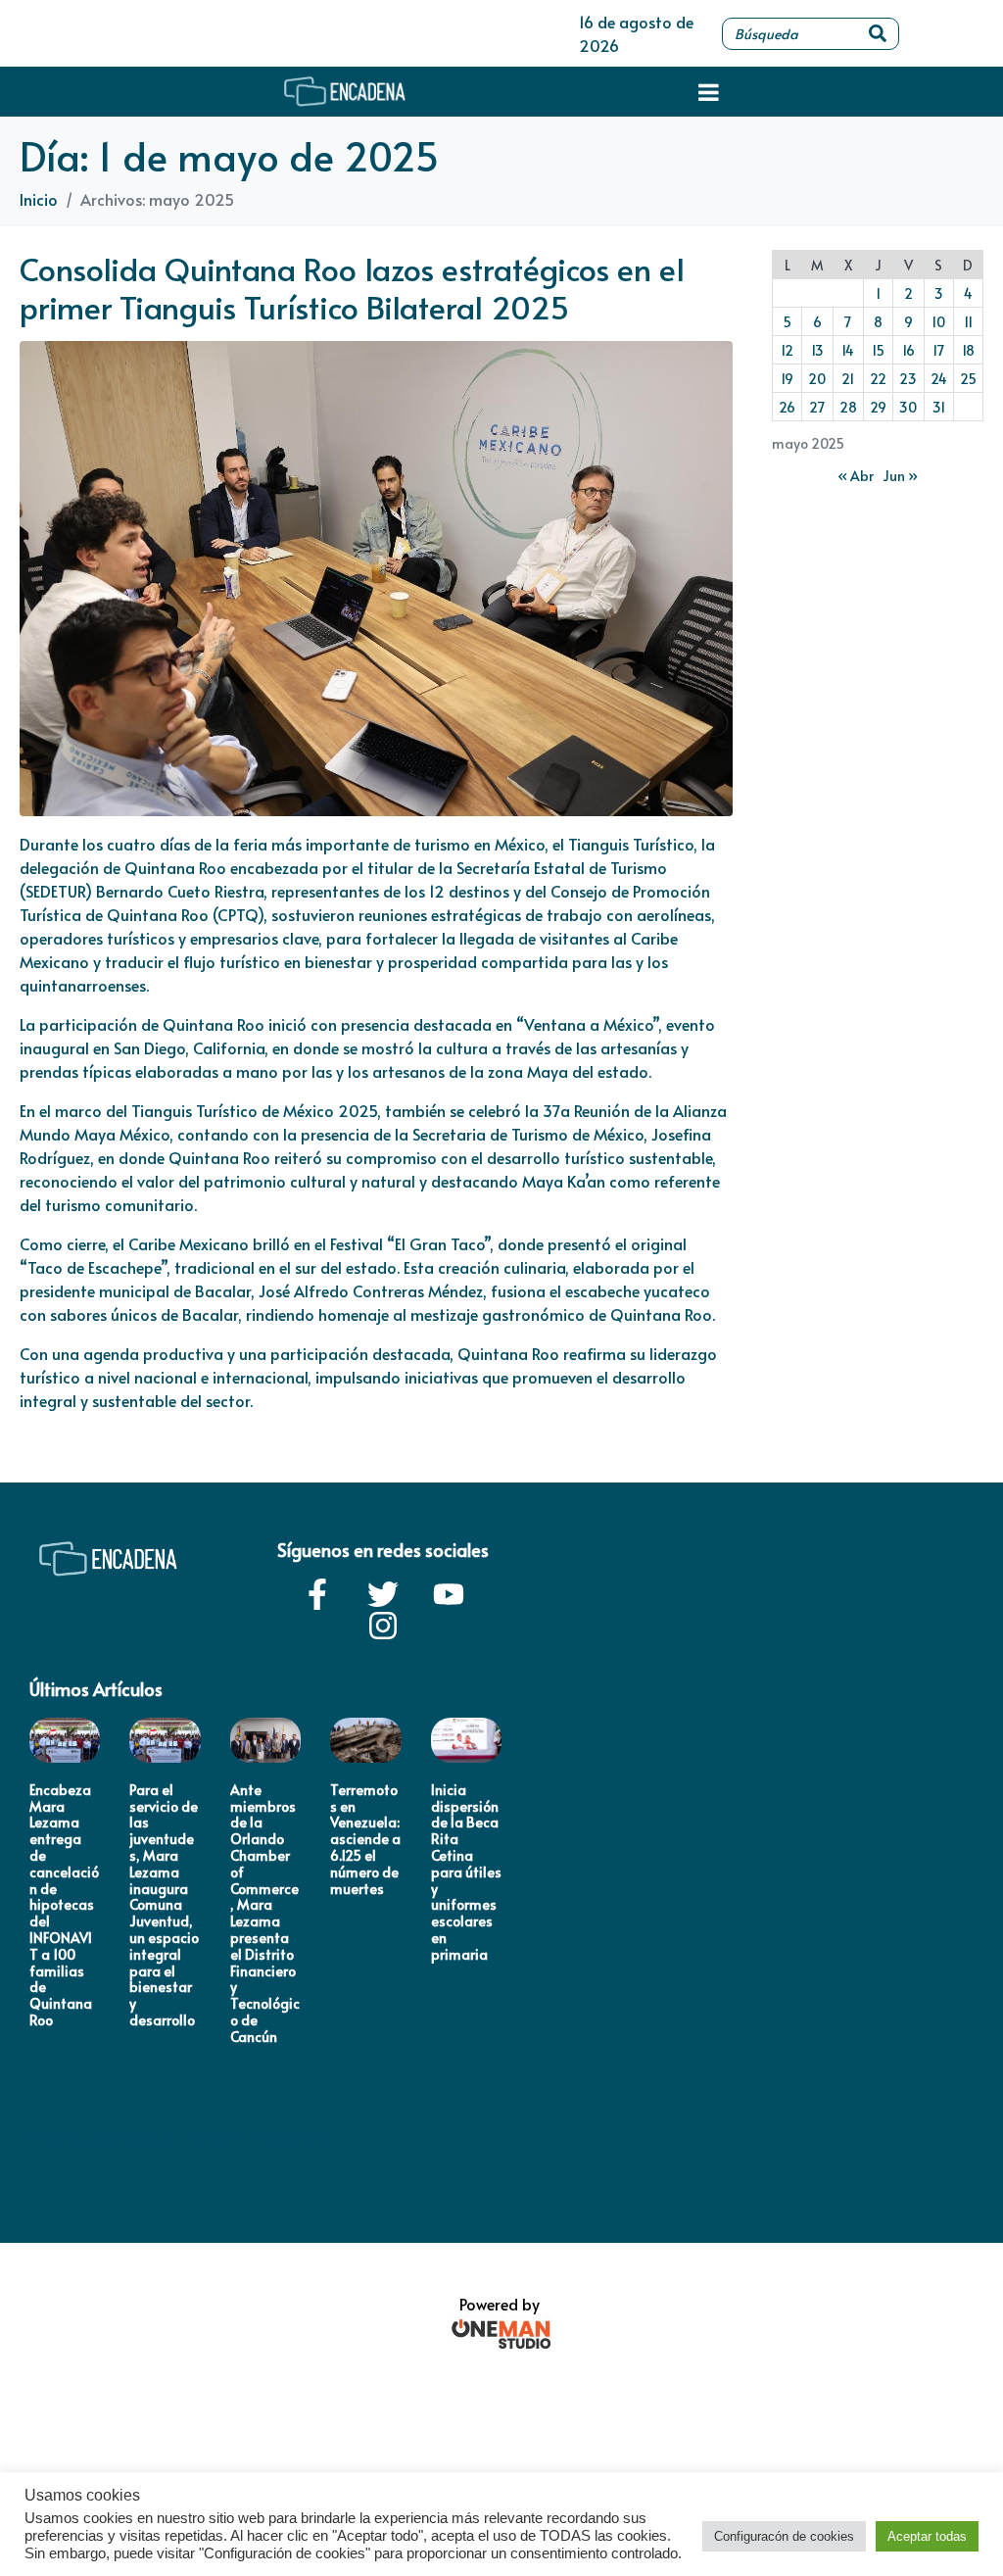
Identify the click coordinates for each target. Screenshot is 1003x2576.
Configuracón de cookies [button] (784, 2536)
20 (817, 379)
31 (939, 407)
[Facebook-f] (317, 1594)
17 (938, 350)
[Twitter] (383, 1594)
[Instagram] (383, 1626)
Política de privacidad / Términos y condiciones (180, 2138)
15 (878, 350)
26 (787, 407)
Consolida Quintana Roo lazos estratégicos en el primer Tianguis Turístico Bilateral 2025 (352, 287)
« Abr (856, 476)
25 (968, 379)
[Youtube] (449, 1594)
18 (968, 350)
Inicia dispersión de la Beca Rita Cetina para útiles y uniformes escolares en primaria (466, 1872)
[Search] (878, 34)
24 (939, 379)
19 (787, 379)
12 (787, 350)
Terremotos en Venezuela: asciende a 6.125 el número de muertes (365, 1839)
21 (848, 379)
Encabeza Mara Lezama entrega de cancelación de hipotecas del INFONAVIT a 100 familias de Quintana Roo (64, 1905)
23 (908, 379)
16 (908, 350)
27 (817, 407)
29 (878, 407)
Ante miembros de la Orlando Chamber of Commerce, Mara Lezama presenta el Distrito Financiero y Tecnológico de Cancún (265, 1913)
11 (968, 322)
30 (908, 407)
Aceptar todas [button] (927, 2536)
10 (938, 322)
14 (848, 350)
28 (848, 407)
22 (878, 379)
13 (817, 350)
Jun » (900, 476)
